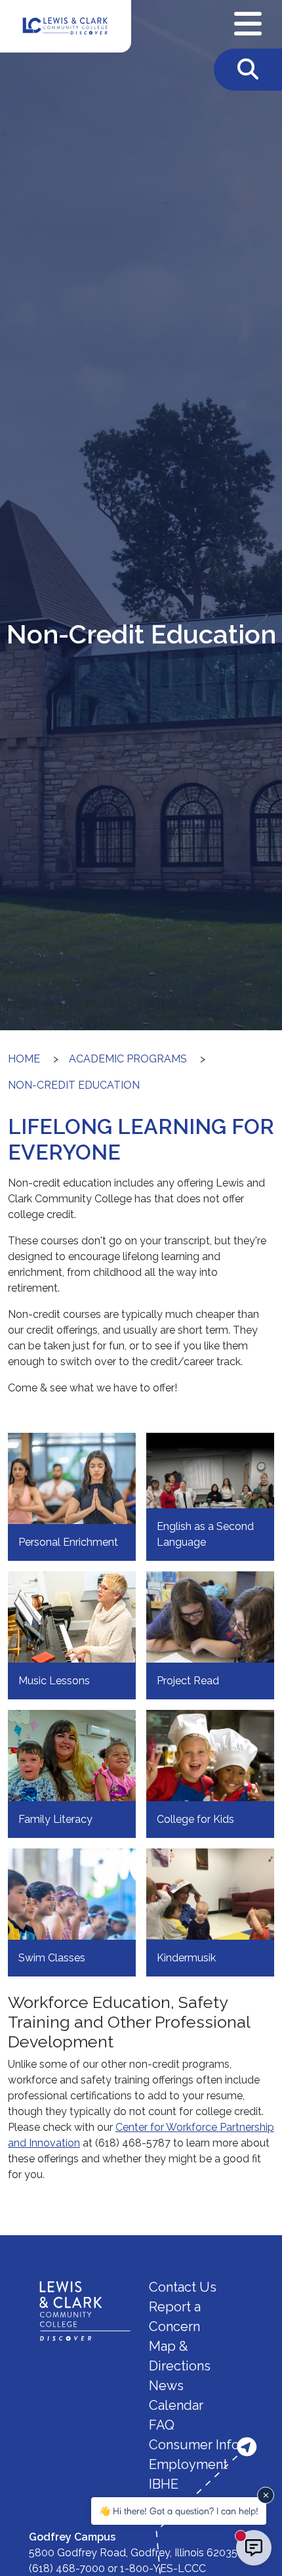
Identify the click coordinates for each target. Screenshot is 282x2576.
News (166, 2386)
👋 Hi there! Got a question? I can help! (179, 2511)
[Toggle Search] (248, 70)
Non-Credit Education (74, 1085)
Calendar (176, 2405)
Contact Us (183, 2287)
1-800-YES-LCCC (163, 2568)
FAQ (162, 2425)
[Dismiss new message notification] (266, 2495)
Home (24, 1059)
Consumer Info (194, 2445)
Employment (188, 2464)
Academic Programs (128, 1059)
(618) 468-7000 (67, 2568)
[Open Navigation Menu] (248, 24)
